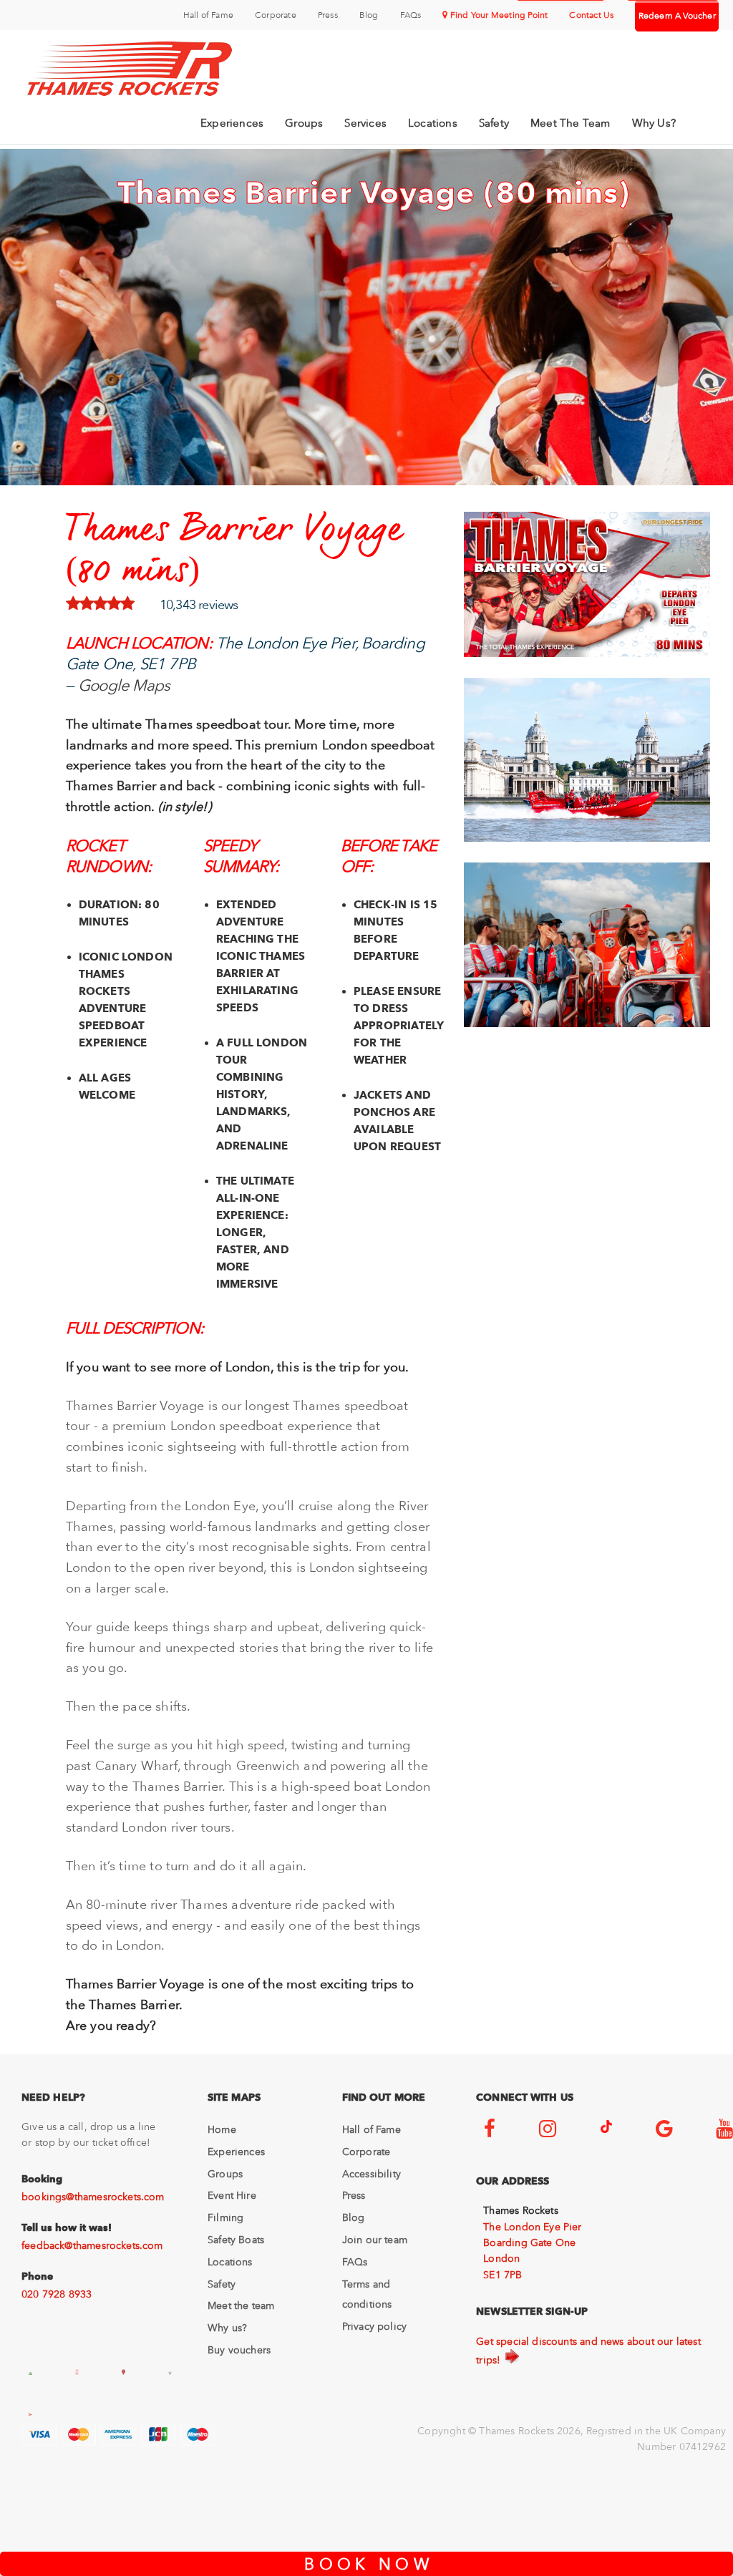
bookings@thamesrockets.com (93, 2197)
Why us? (227, 2328)
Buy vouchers (239, 2350)
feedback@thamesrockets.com (92, 2245)
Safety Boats (236, 2240)
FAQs (411, 15)
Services (365, 123)
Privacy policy (375, 2326)
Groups (304, 123)
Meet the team (241, 2305)
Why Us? (654, 123)
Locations (433, 123)
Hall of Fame (208, 15)
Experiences (232, 123)
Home (222, 2129)
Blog (369, 15)
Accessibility (372, 2174)
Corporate (276, 15)
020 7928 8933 (57, 2294)
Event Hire (232, 2195)
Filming (225, 2217)
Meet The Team (571, 123)
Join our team (375, 2240)
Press (328, 15)
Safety (494, 123)
